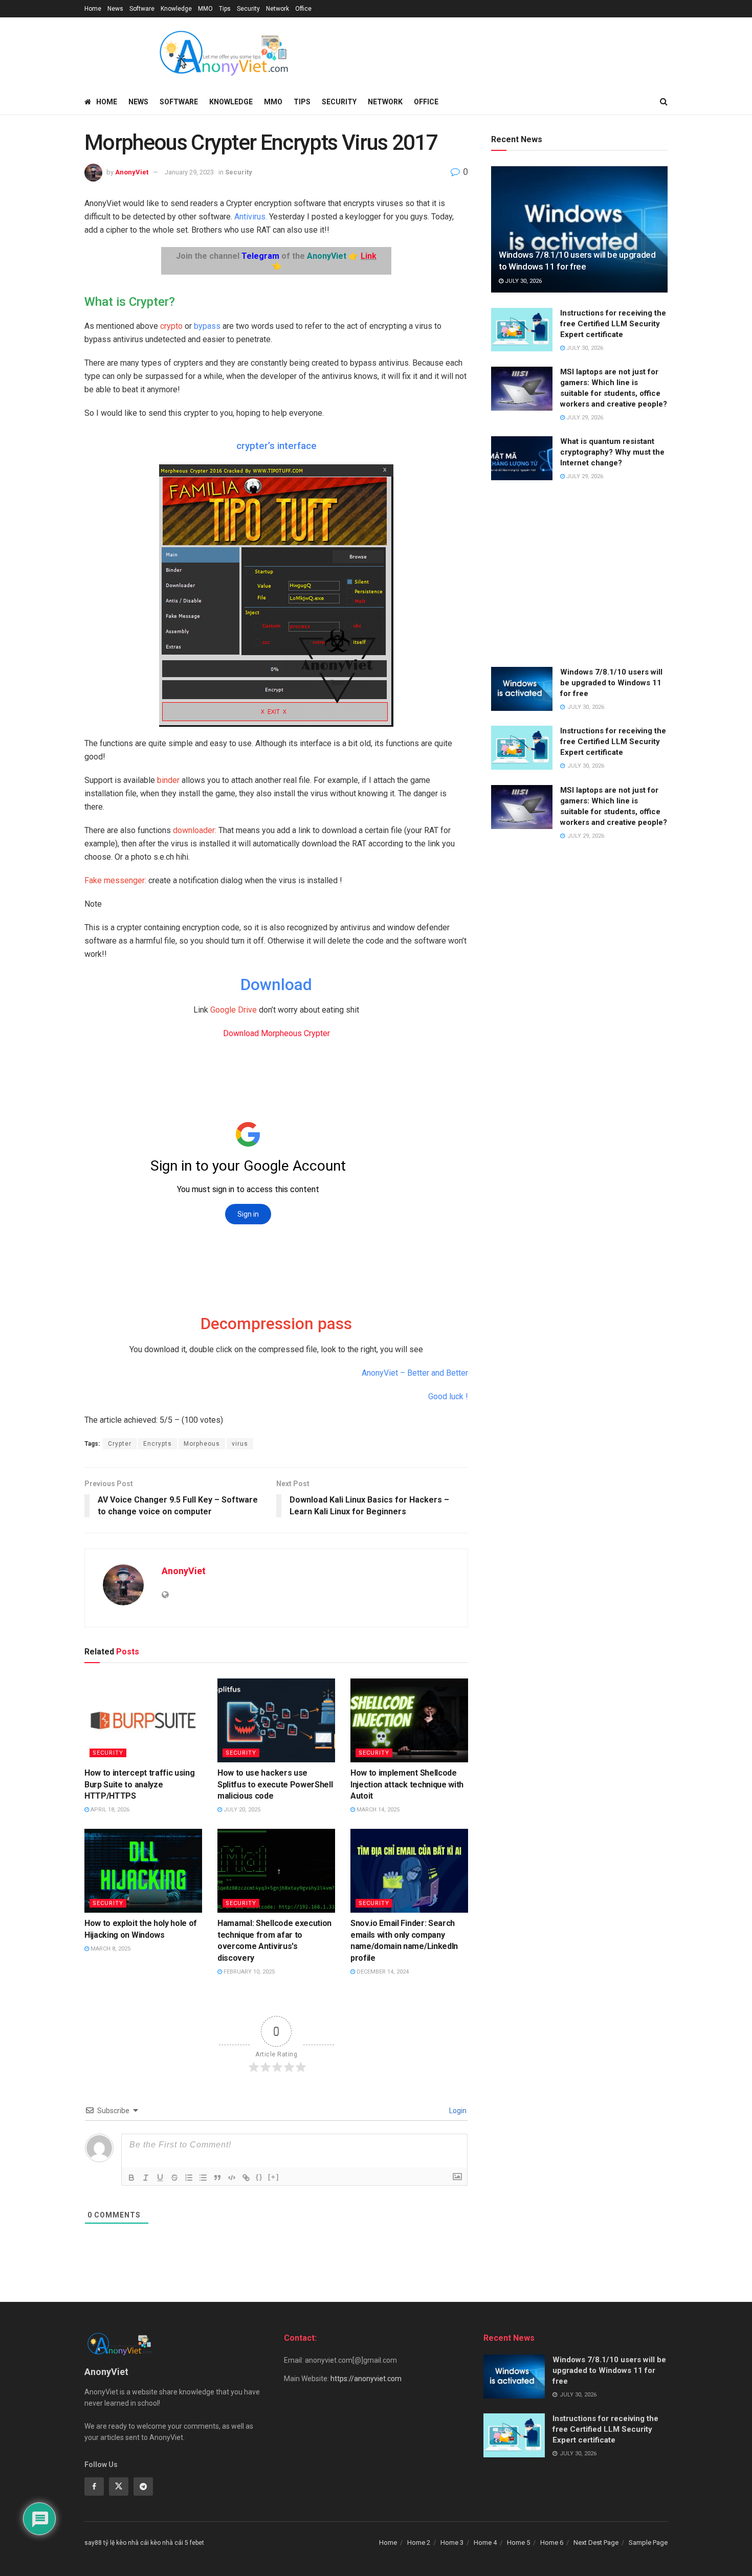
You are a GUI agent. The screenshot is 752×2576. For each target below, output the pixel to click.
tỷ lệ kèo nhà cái (126, 2543)
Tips (225, 9)
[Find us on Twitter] (119, 2487)
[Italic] (146, 2178)
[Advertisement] (579, 575)
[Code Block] (232, 2178)
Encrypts (158, 1444)
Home (93, 9)
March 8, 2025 (110, 1949)
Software (142, 9)
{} (259, 2177)
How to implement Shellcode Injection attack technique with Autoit (407, 1784)
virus (240, 1444)
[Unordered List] (203, 2178)
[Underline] (160, 2178)
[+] (274, 2177)
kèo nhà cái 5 (169, 2543)
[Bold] (131, 2178)
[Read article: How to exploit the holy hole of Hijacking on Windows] (143, 1871)
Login (457, 2111)
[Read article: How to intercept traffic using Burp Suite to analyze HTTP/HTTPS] (143, 1720)
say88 (93, 2543)
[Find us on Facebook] (94, 2487)
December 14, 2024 (382, 1972)
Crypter (120, 1444)
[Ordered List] (189, 2178)
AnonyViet (132, 172)
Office (303, 9)
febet (197, 2543)
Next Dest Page (596, 2543)
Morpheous (202, 1444)
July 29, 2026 (584, 418)
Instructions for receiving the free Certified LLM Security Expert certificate (613, 324)
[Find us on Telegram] (143, 2487)
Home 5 (518, 2543)
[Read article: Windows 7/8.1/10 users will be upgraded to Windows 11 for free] (579, 229)
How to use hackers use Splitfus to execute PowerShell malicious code (275, 1784)
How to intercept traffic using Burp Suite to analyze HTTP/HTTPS (139, 1784)
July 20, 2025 (241, 1810)
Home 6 (552, 2543)
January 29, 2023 (189, 172)
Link (369, 256)
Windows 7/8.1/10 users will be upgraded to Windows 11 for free (611, 683)
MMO (205, 9)
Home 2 (419, 2543)
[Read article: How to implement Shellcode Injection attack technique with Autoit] (409, 1720)
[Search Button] (664, 102)
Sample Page (648, 2543)
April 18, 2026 (109, 1810)
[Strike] (174, 2178)
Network (278, 9)
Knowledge (176, 9)
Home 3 (452, 2543)
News (115, 9)
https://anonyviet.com (366, 2379)
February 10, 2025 (248, 1972)
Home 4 (485, 2543)
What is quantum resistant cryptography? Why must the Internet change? (612, 452)
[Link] (246, 2178)
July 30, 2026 (523, 281)
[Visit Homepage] (223, 53)
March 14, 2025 (377, 1810)
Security (248, 9)
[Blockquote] (217, 2178)
